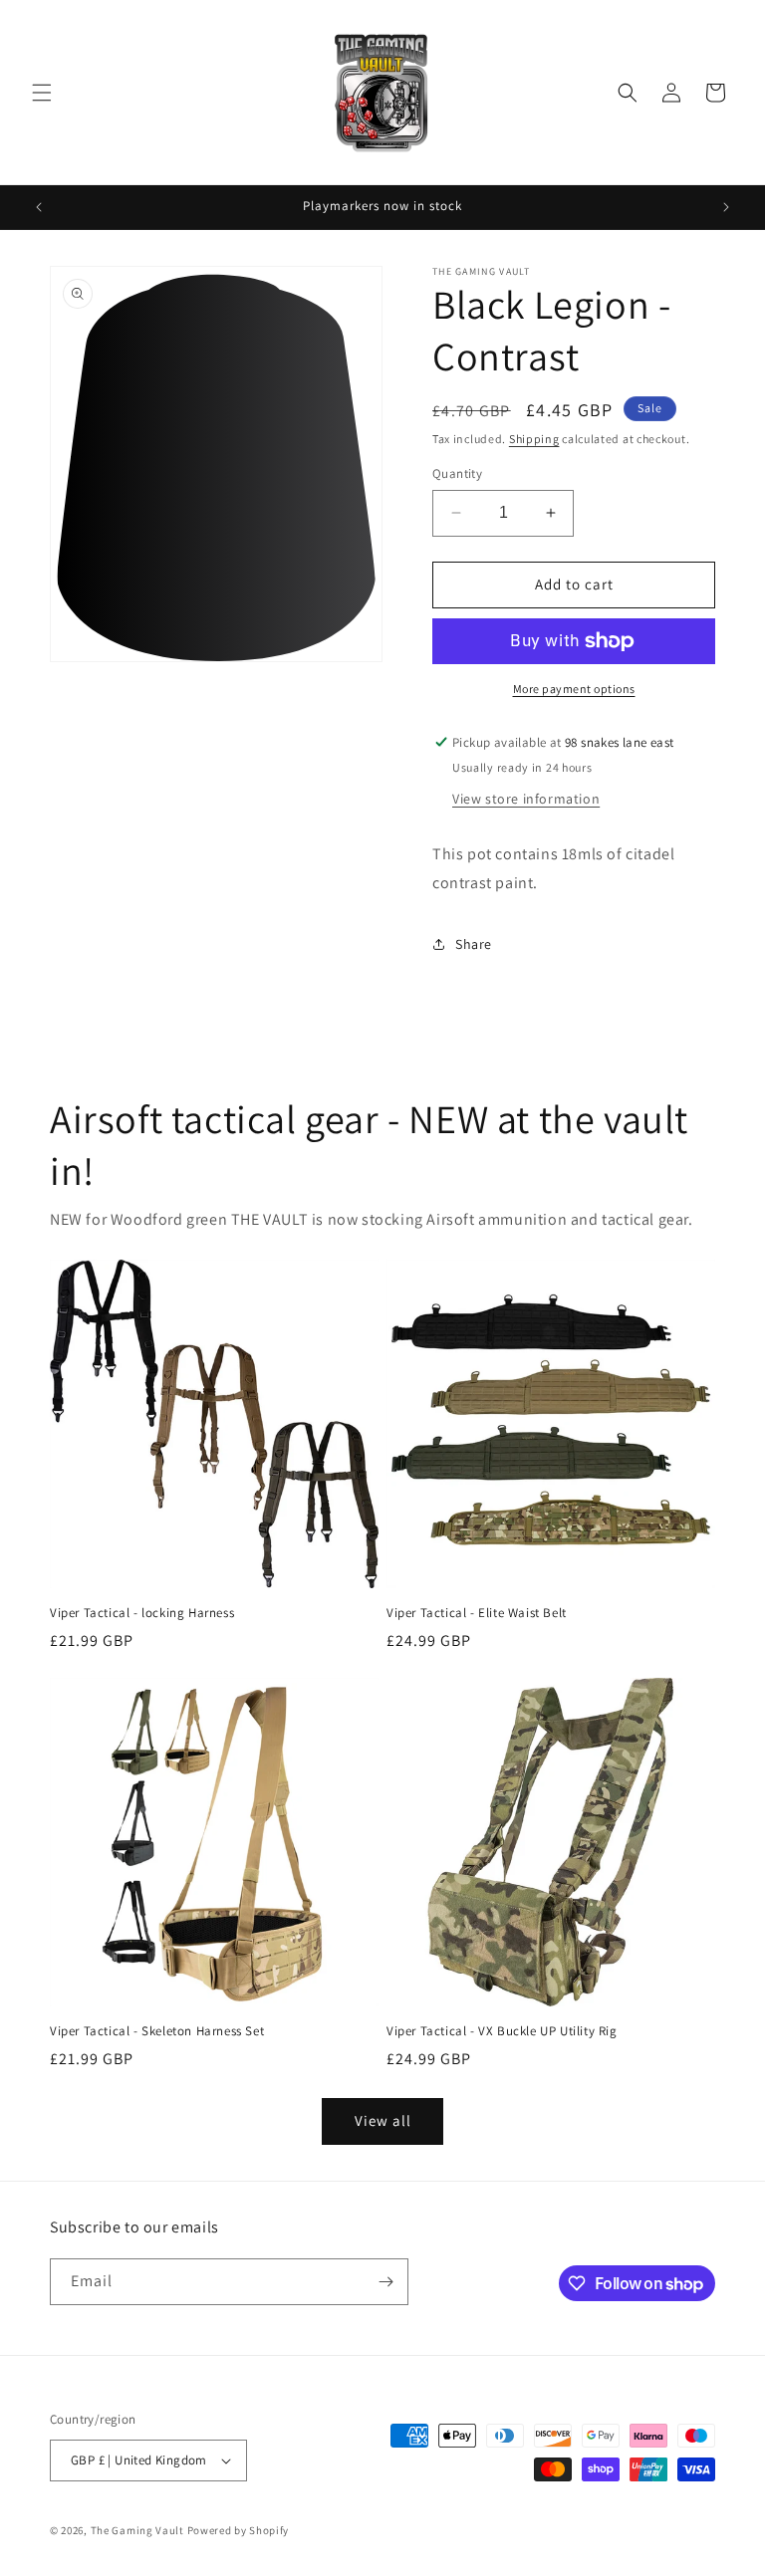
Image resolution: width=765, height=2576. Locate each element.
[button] (42, 93)
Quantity (457, 473)
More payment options (574, 689)
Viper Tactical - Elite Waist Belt (477, 1613)
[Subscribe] (385, 2282)
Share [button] (474, 944)
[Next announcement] (726, 207)
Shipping (534, 439)
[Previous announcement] (39, 207)
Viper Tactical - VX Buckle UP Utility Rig (502, 2031)
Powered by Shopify (239, 2530)
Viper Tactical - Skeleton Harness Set (157, 2031)
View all (383, 2120)
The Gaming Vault (137, 2530)
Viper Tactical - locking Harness (142, 1613)
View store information (526, 799)
